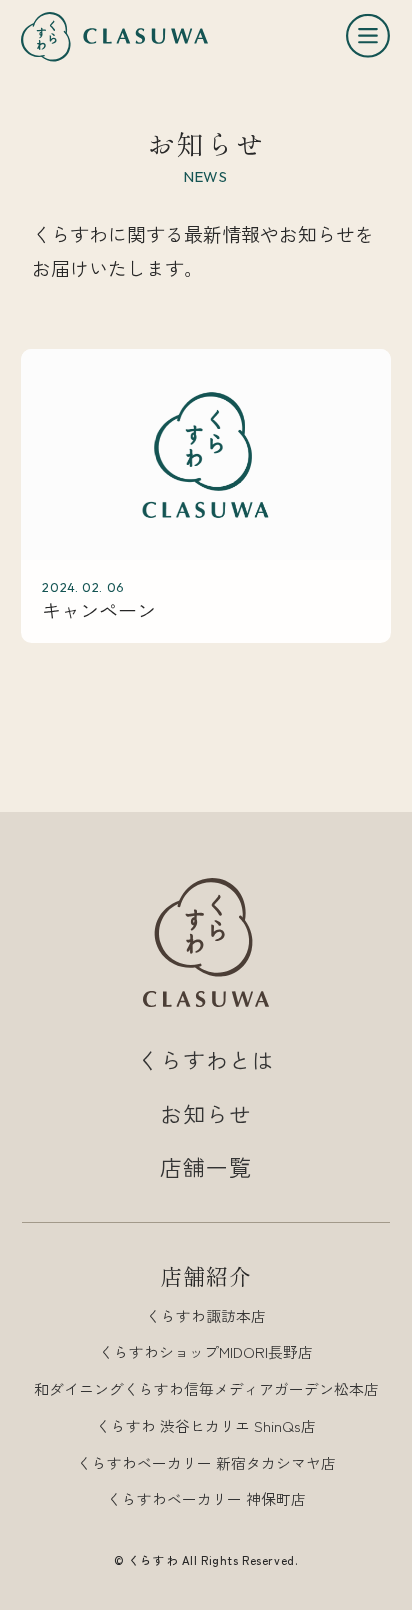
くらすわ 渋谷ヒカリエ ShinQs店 (206, 1425)
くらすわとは (206, 1059)
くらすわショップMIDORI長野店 (206, 1351)
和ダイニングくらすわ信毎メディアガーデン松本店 (206, 1388)
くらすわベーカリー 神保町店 (206, 1498)
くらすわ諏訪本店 (206, 1315)
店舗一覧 (206, 1166)
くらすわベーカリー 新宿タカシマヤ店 (206, 1462)
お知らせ (206, 1113)
